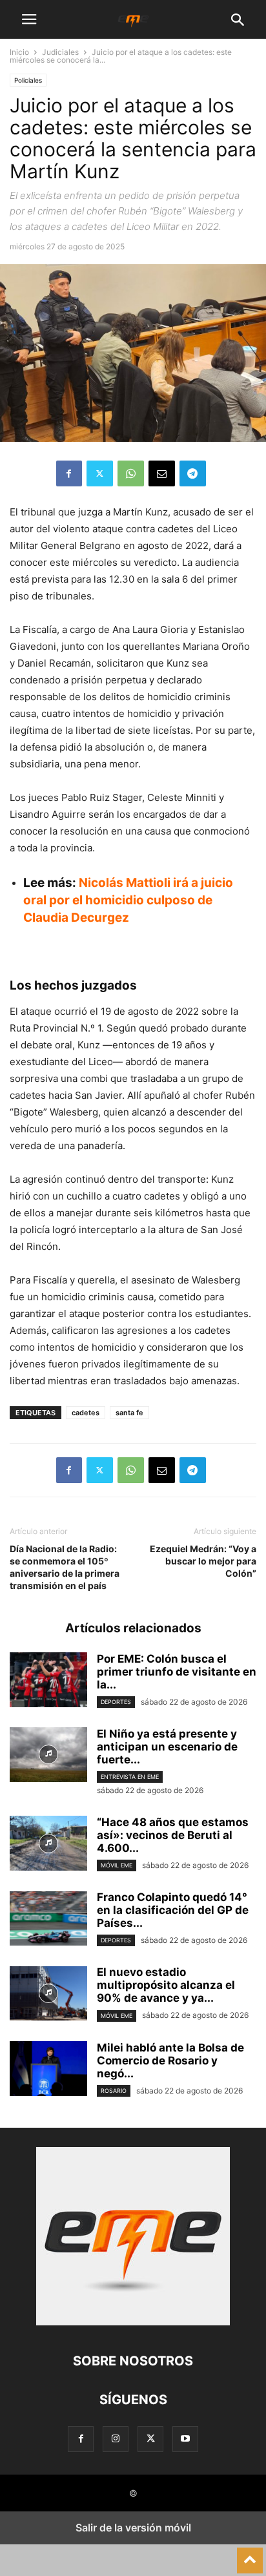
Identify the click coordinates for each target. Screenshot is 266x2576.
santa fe (129, 1413)
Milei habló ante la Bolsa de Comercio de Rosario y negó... (170, 2061)
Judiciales (60, 52)
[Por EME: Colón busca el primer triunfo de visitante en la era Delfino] (48, 1681)
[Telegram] (193, 473)
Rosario (114, 2091)
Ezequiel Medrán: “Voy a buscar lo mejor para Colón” (203, 1561)
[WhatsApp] (131, 473)
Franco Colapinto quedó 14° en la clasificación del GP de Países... (173, 1910)
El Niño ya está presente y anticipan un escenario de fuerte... (167, 1747)
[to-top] (250, 2555)
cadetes (86, 1413)
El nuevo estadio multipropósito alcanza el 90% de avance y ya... (166, 1985)
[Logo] (133, 2322)
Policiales (28, 80)
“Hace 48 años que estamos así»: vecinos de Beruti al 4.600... (173, 1835)
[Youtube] (185, 2439)
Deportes (116, 1702)
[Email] (162, 473)
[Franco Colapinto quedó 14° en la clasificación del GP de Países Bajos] (48, 1920)
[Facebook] (69, 473)
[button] (29, 19)
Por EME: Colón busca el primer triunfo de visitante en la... (177, 1672)
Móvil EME (117, 1865)
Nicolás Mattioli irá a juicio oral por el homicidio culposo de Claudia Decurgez (128, 900)
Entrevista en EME (130, 1777)
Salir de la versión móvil (133, 2528)
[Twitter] (100, 473)
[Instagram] (116, 2439)
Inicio (19, 52)
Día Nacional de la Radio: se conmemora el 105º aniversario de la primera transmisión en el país (65, 1567)
